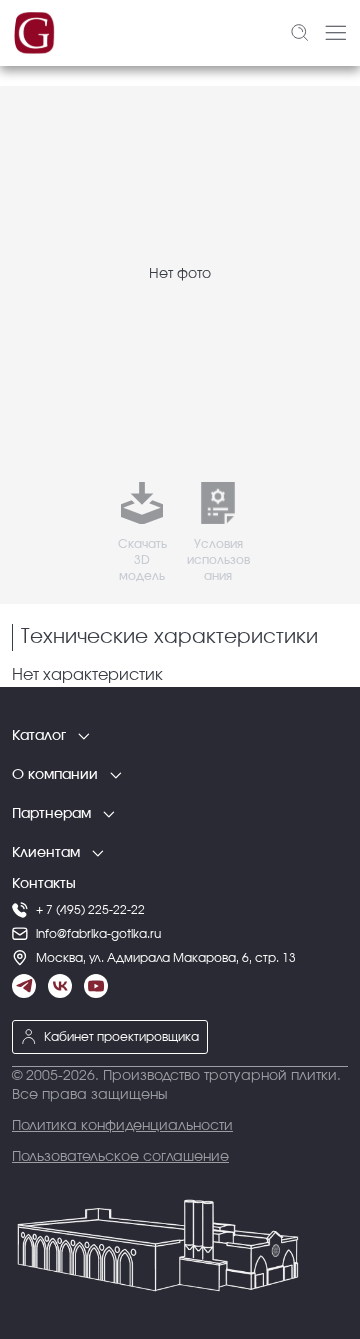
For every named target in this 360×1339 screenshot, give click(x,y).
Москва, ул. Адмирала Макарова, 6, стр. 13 (166, 958)
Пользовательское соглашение (120, 1157)
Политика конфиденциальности (122, 1126)
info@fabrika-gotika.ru (98, 934)
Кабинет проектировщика (121, 1037)
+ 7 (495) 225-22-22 (90, 910)
